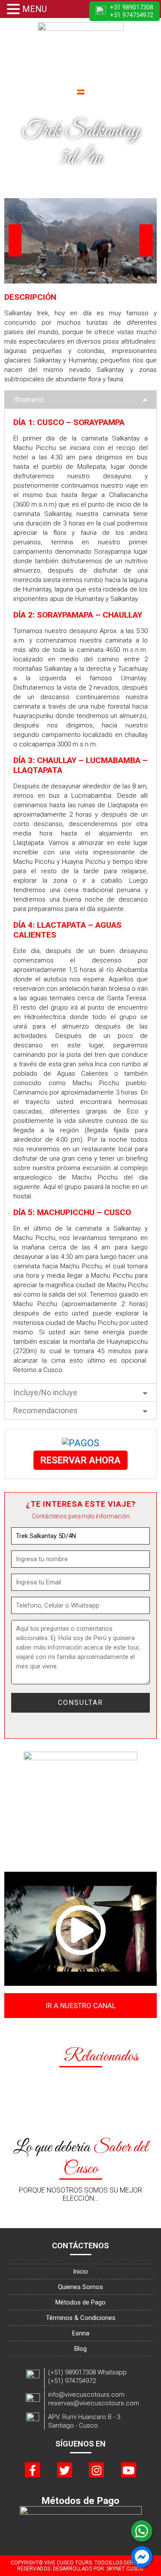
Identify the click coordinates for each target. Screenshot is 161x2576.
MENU (35, 9)
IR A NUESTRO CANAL (81, 2006)
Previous (15, 240)
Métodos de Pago (80, 2302)
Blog (80, 2349)
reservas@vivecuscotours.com (94, 2403)
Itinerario (28, 400)
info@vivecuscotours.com (86, 2395)
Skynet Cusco (125, 2569)
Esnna (81, 2333)
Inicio (80, 2271)
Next (146, 240)
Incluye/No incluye (45, 1392)
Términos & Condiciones (81, 2318)
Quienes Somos (80, 2287)
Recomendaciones (46, 1410)
